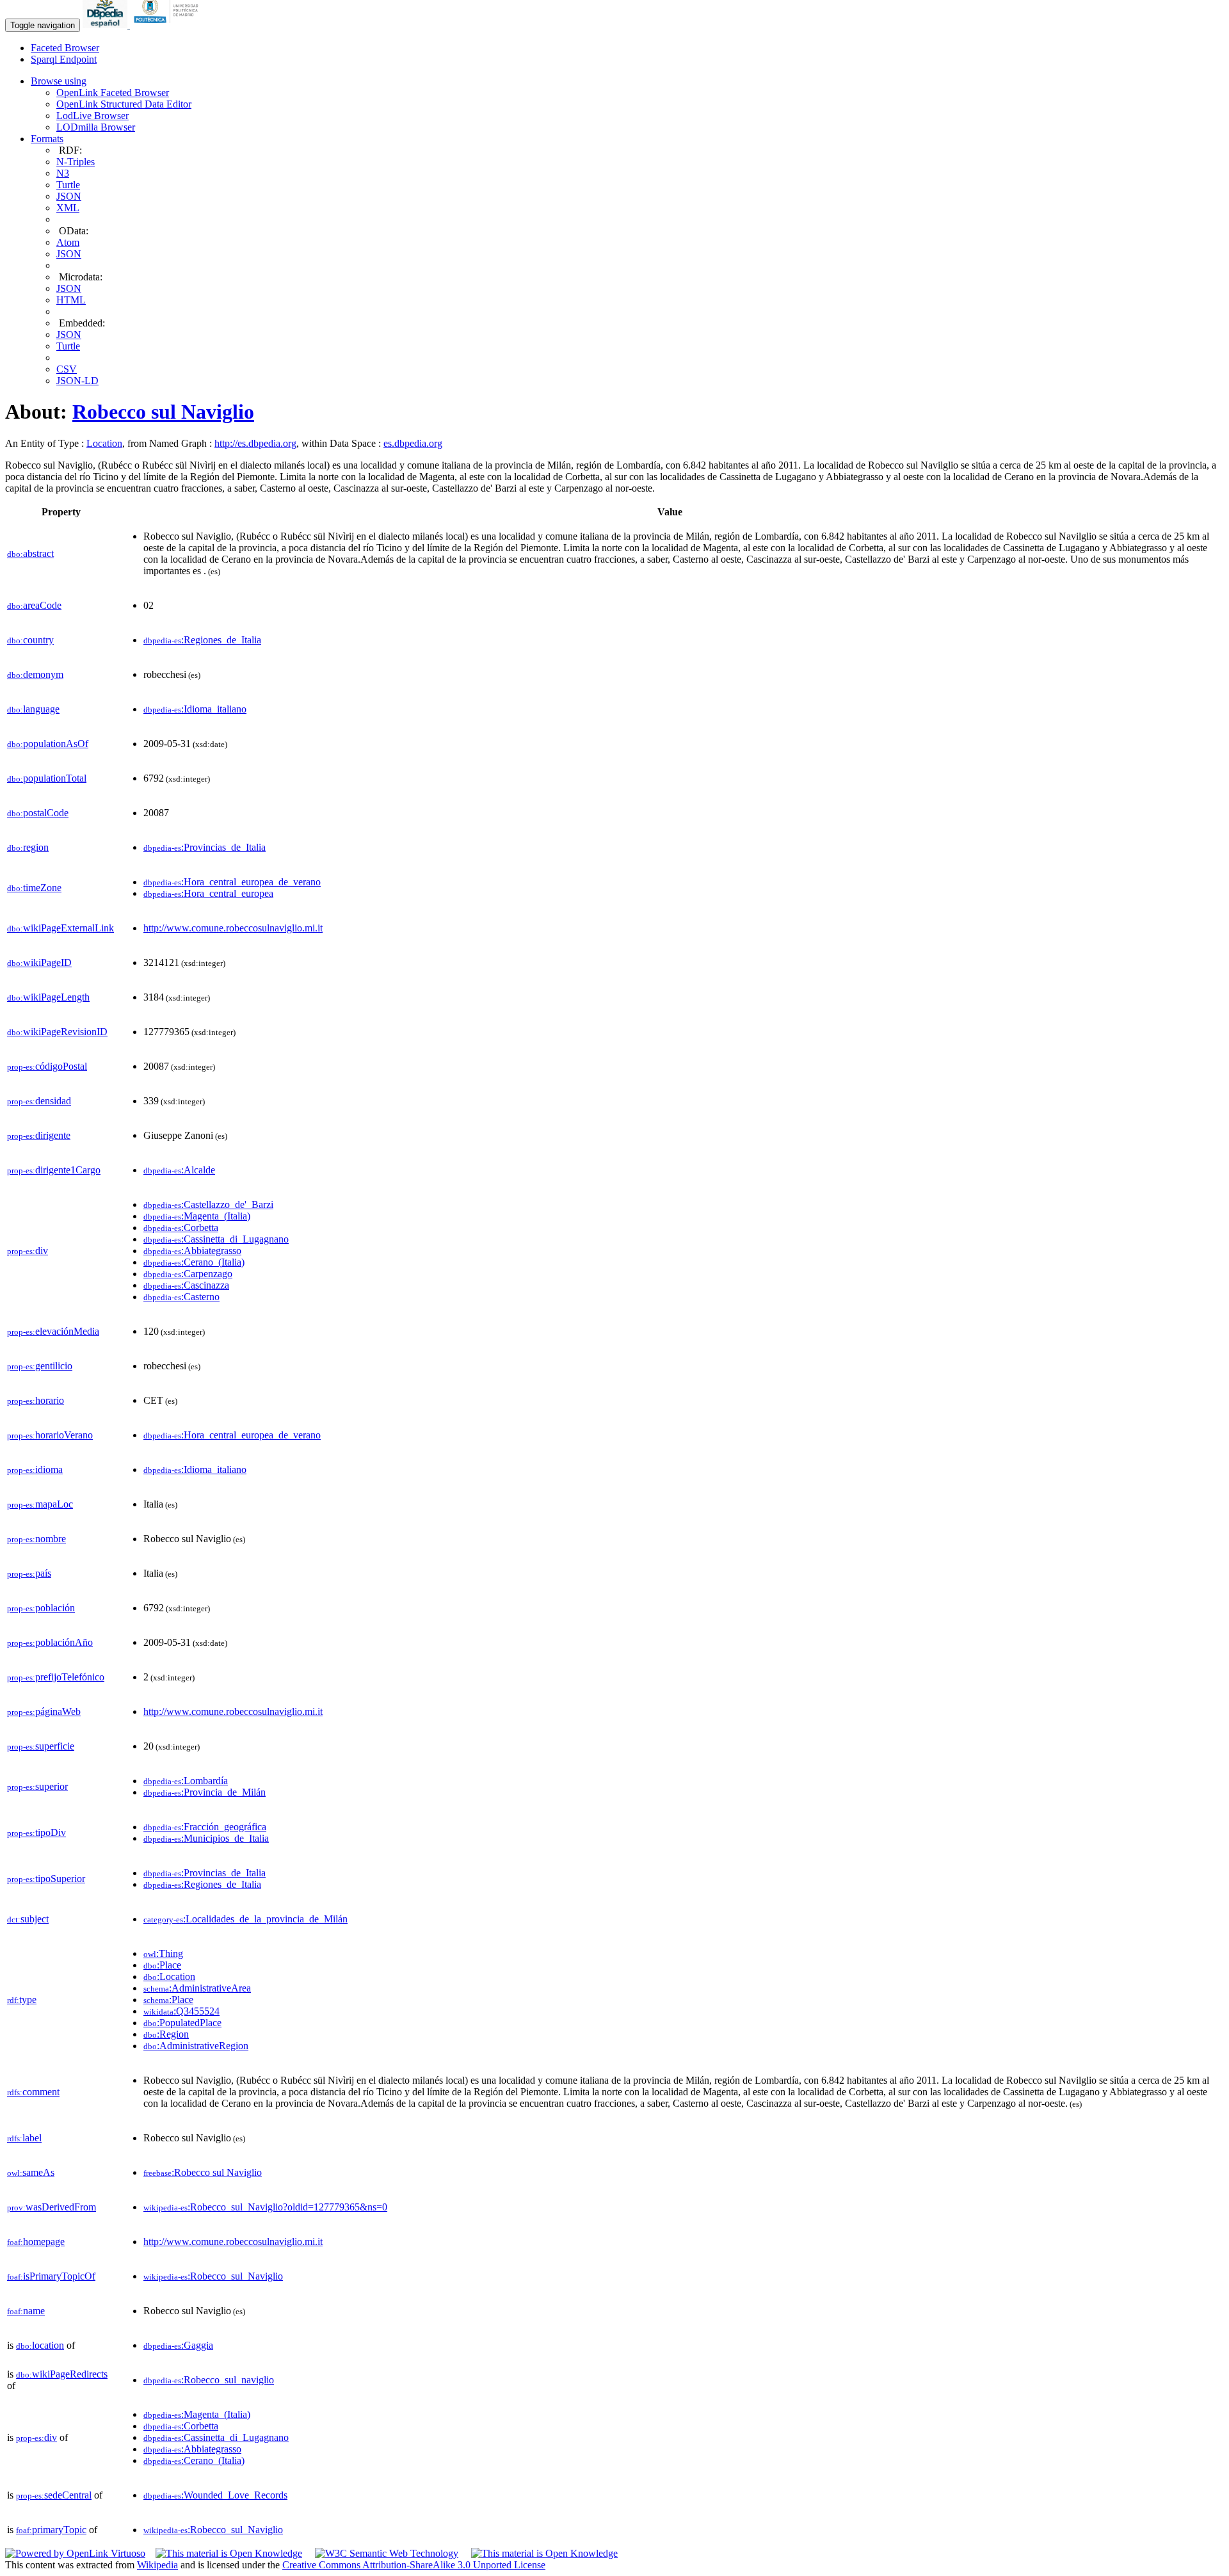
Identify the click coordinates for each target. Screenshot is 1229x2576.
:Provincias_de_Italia (205, 847)
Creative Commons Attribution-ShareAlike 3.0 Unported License (414, 2565)
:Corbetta (181, 1228)
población (41, 1608)
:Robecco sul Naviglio (203, 2172)
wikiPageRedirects (62, 2374)
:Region (166, 2034)
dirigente (39, 1135)
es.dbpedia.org (413, 443)
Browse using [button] (59, 81)
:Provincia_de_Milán (205, 1792)
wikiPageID (39, 962)
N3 (63, 173)
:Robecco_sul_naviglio (209, 2380)
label (24, 2138)
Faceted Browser (65, 48)
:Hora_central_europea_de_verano (232, 882)
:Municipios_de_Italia (206, 1838)
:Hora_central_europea (208, 893)
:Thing (163, 1953)
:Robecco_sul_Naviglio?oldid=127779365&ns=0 (265, 2207)
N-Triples (76, 162)
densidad (39, 1101)
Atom (68, 242)
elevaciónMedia (53, 1331)
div (28, 1251)
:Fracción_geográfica (205, 1827)
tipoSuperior (46, 1879)
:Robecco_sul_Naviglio (213, 2276)
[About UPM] (168, 25)
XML (68, 208)
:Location (169, 1976)
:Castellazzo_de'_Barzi (208, 1204)
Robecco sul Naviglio (163, 412)
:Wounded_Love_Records (215, 2495)
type (22, 2000)
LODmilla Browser (96, 127)
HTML (71, 300)
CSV (67, 369)
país (29, 1573)
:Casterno (181, 1297)
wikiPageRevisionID (57, 1032)
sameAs (31, 2172)
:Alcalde (179, 1170)
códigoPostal (47, 1066)
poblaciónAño (50, 1642)
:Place (162, 1965)
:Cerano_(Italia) (194, 1262)
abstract (30, 553)
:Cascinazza (186, 1285)
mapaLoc (40, 1504)
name (26, 2311)
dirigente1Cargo (54, 1170)
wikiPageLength (48, 997)
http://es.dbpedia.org (255, 443)
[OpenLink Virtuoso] (75, 2553)
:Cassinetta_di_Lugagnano (216, 1239)
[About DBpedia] (106, 25)
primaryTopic (51, 2530)
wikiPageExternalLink (60, 928)
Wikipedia (157, 2565)
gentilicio (40, 1366)
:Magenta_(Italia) (197, 1216)
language (33, 709)
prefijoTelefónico (56, 1677)
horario (36, 1400)
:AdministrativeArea (197, 1988)
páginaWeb (44, 1711)
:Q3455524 (181, 2011)
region (28, 847)
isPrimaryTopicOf (51, 2276)
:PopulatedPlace (182, 2023)
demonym (35, 674)
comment (33, 2092)
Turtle (68, 185)
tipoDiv (36, 1832)
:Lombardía (186, 1781)
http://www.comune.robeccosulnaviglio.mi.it (233, 928)
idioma (35, 1469)
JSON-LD (77, 381)
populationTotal (47, 778)
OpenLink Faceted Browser (113, 93)
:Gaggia (178, 2345)
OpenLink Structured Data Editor (124, 104)
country (30, 640)
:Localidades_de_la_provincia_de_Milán (245, 1919)
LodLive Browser (92, 116)
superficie (41, 1746)
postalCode (38, 813)
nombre (36, 1539)
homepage (36, 2242)
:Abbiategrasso (192, 1251)
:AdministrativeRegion (196, 2046)
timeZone (34, 888)
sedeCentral (54, 2495)
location (40, 2345)
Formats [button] (47, 139)
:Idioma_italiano (195, 709)
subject (28, 1919)
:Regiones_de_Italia (202, 640)
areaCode (34, 605)
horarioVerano (50, 1435)
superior (37, 1786)
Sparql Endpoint (64, 59)
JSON (69, 196)
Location (104, 443)
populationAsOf (48, 744)
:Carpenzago (188, 1274)
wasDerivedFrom (52, 2207)
